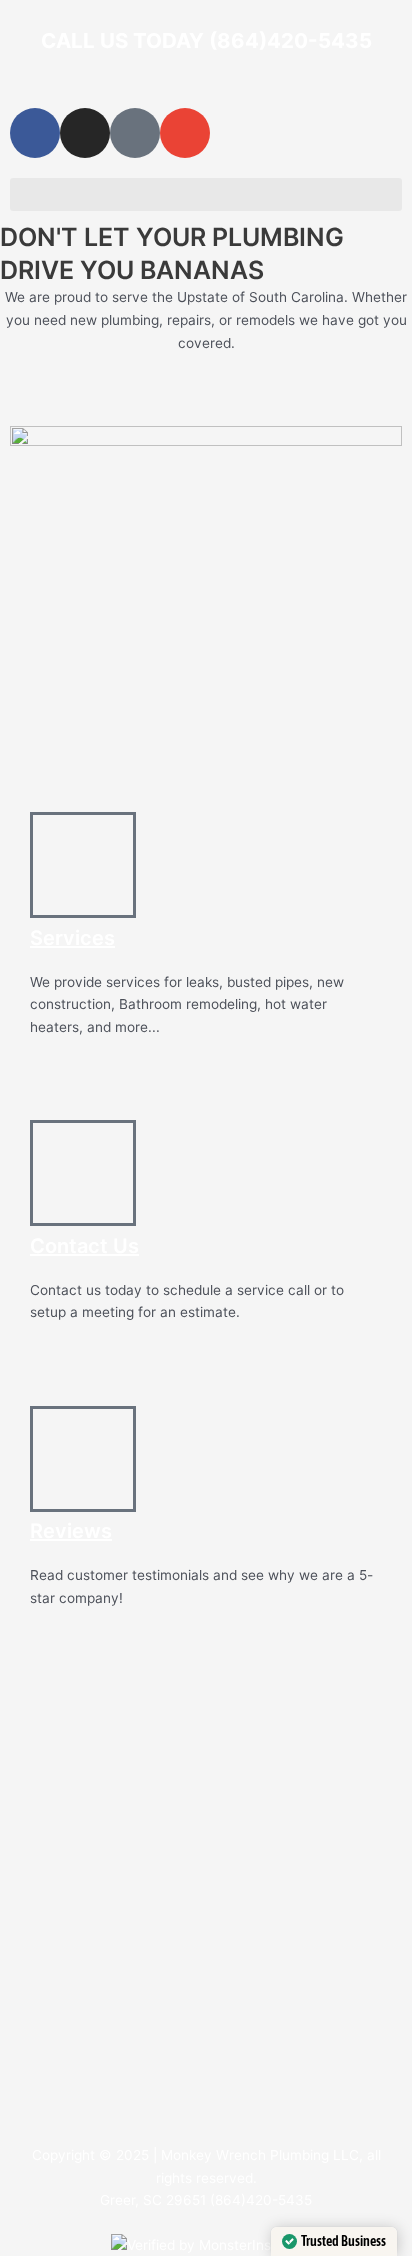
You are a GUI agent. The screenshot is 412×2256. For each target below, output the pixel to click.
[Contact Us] (83, 1173)
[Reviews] (83, 1459)
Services (72, 938)
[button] (206, 194)
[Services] (83, 865)
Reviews (71, 1531)
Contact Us (84, 1246)
